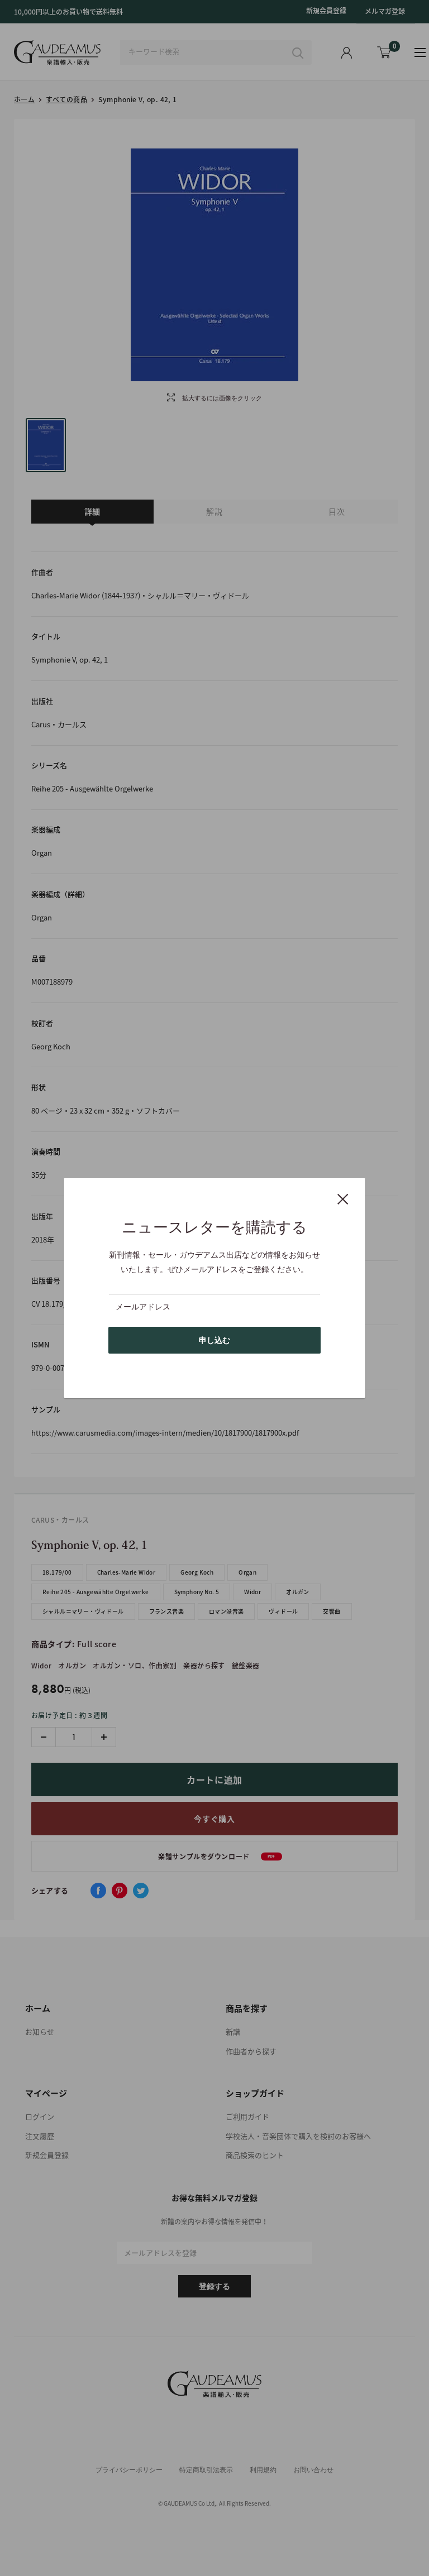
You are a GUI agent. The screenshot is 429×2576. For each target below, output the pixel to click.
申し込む (214, 1340)
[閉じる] (343, 1198)
